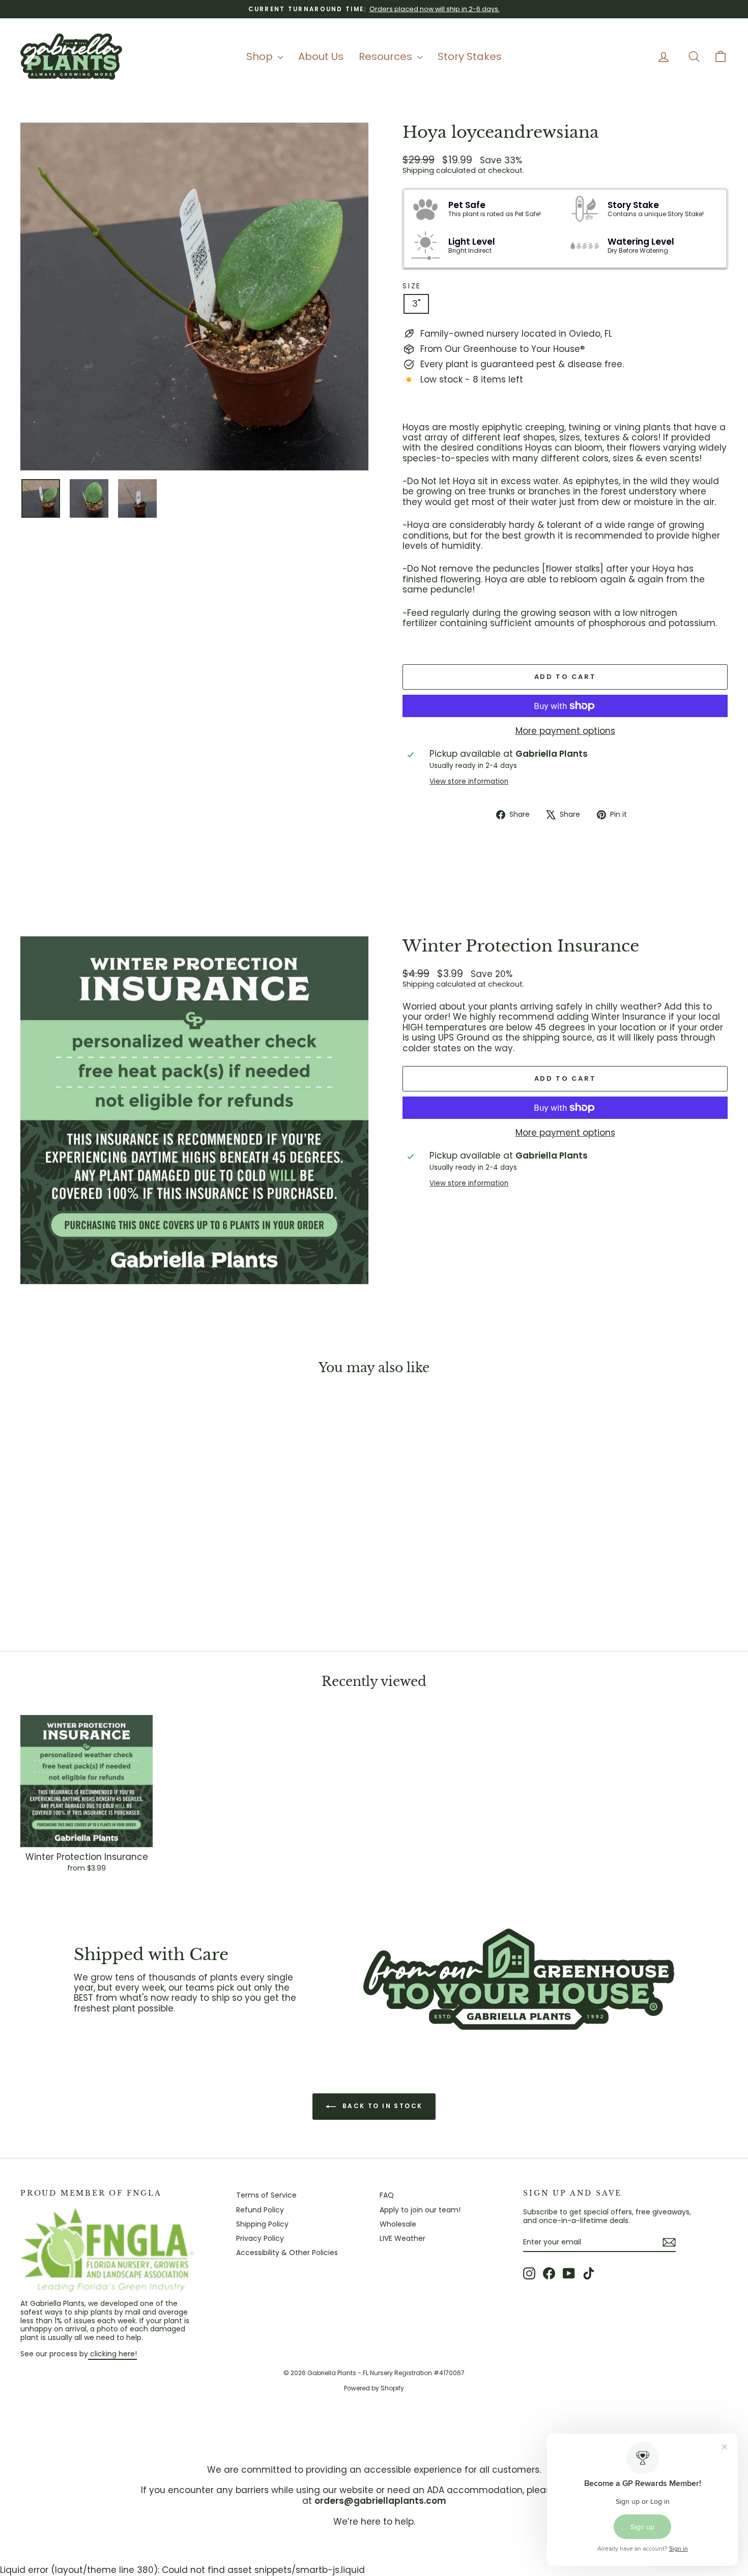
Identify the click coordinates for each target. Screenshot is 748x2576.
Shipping (418, 170)
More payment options (565, 731)
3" (416, 304)
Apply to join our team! (420, 2210)
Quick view (105, 1558)
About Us (321, 56)
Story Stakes (470, 56)
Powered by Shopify (374, 2388)
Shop (261, 56)
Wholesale (398, 2224)
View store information (469, 782)
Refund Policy (260, 2210)
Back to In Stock (381, 2106)
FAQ (387, 2195)
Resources (387, 56)
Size (412, 286)
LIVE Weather (402, 2238)
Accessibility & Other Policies (287, 2253)
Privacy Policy (260, 2238)
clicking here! (112, 2354)
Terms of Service (266, 2195)
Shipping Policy (262, 2224)
